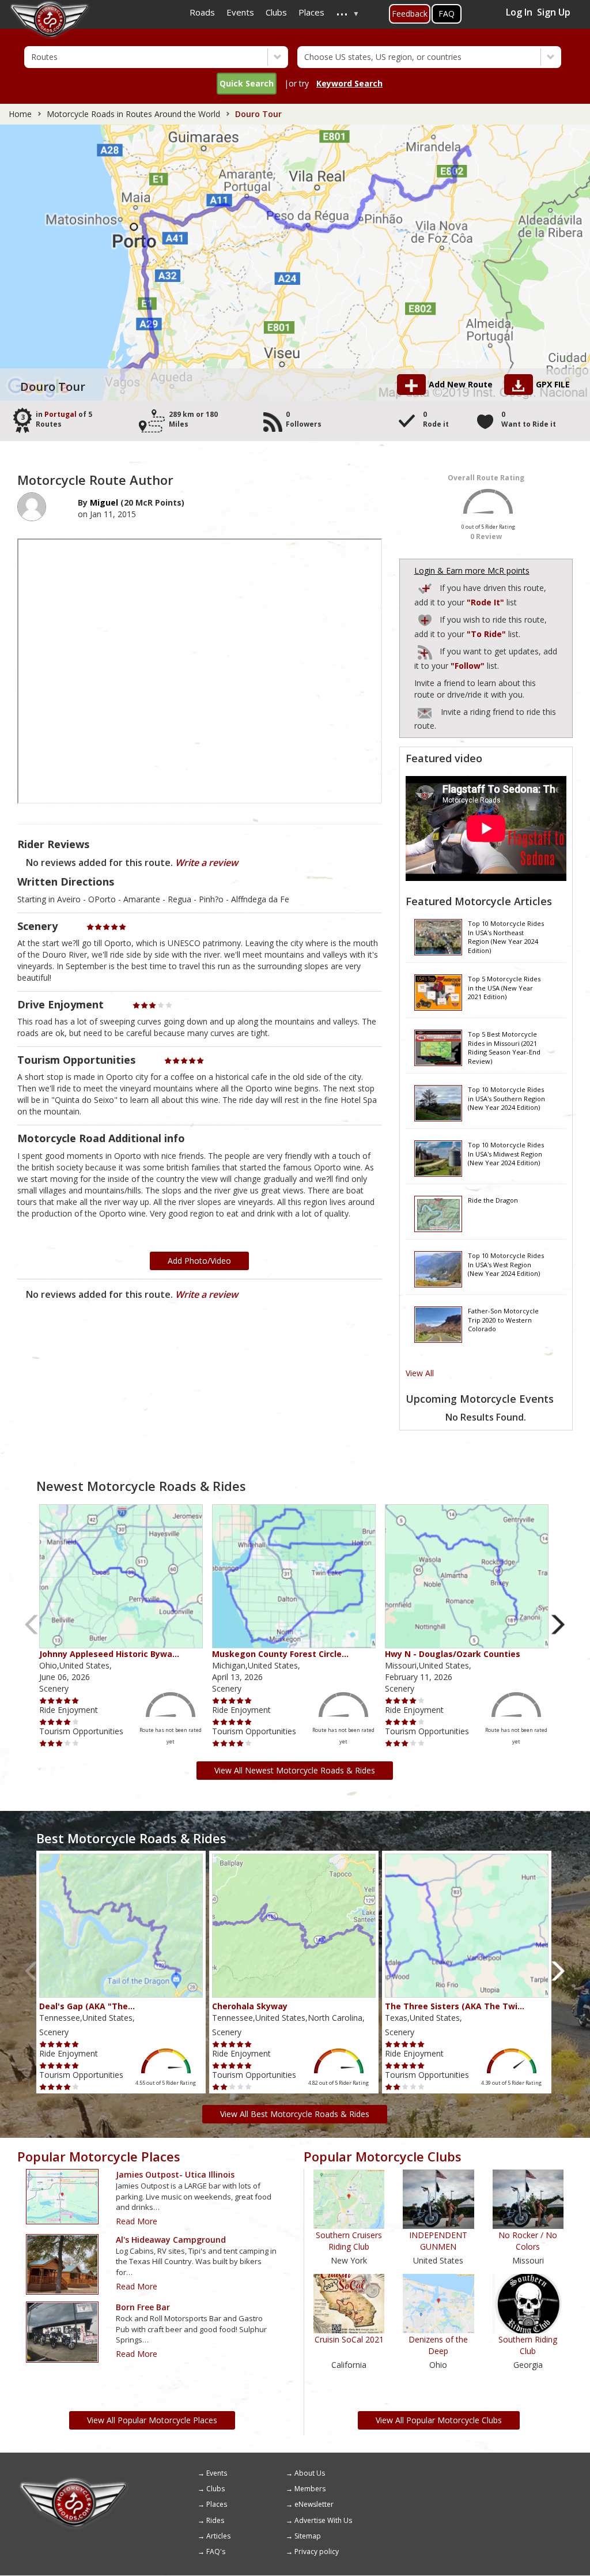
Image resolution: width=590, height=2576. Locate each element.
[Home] (74, 2481)
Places (217, 2504)
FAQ (447, 14)
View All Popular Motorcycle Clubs (439, 2420)
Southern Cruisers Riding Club (349, 2241)
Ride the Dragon (493, 1200)
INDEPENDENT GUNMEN (438, 2241)
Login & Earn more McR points (472, 570)
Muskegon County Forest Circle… (280, 1654)
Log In (519, 12)
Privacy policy (317, 2551)
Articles (218, 2536)
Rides (215, 2520)
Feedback (410, 14)
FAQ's (216, 2551)
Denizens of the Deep (438, 2345)
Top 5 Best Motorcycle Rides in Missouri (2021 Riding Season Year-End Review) (504, 1047)
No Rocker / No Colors (528, 2241)
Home (20, 114)
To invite (425, 713)
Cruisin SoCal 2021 (349, 2339)
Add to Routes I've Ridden (426, 587)
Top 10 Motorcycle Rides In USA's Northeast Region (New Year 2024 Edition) (506, 936)
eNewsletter (314, 2504)
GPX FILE (553, 384)
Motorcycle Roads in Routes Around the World (133, 114)
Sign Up (554, 12)
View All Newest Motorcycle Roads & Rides (295, 1770)
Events (217, 2473)
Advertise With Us (323, 2520)
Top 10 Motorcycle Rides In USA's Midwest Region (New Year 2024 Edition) (506, 1154)
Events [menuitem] (240, 12)
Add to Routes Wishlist (426, 618)
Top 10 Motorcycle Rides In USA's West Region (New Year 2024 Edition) (506, 1264)
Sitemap (308, 2536)
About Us (310, 2473)
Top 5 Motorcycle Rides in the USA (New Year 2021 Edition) (504, 988)
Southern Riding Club (528, 2345)
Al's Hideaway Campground (171, 2240)
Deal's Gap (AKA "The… (87, 2006)
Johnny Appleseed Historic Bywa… (109, 1654)
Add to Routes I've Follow (426, 650)
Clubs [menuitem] (276, 12)
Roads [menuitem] (202, 12)
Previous (32, 1625)
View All (420, 1373)
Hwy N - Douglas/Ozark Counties (453, 1654)
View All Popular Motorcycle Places (152, 2420)
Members (310, 2489)
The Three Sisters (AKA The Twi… (455, 2006)
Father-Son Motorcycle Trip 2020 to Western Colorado (503, 1320)
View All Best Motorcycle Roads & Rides (295, 2114)
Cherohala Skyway (250, 2006)
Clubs (215, 2489)
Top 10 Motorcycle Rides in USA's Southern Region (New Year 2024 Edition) (506, 1098)
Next (558, 1625)
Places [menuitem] (311, 12)
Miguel (104, 502)
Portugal (60, 414)
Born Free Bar (143, 2307)
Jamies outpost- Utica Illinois (175, 2174)
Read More (137, 2221)
